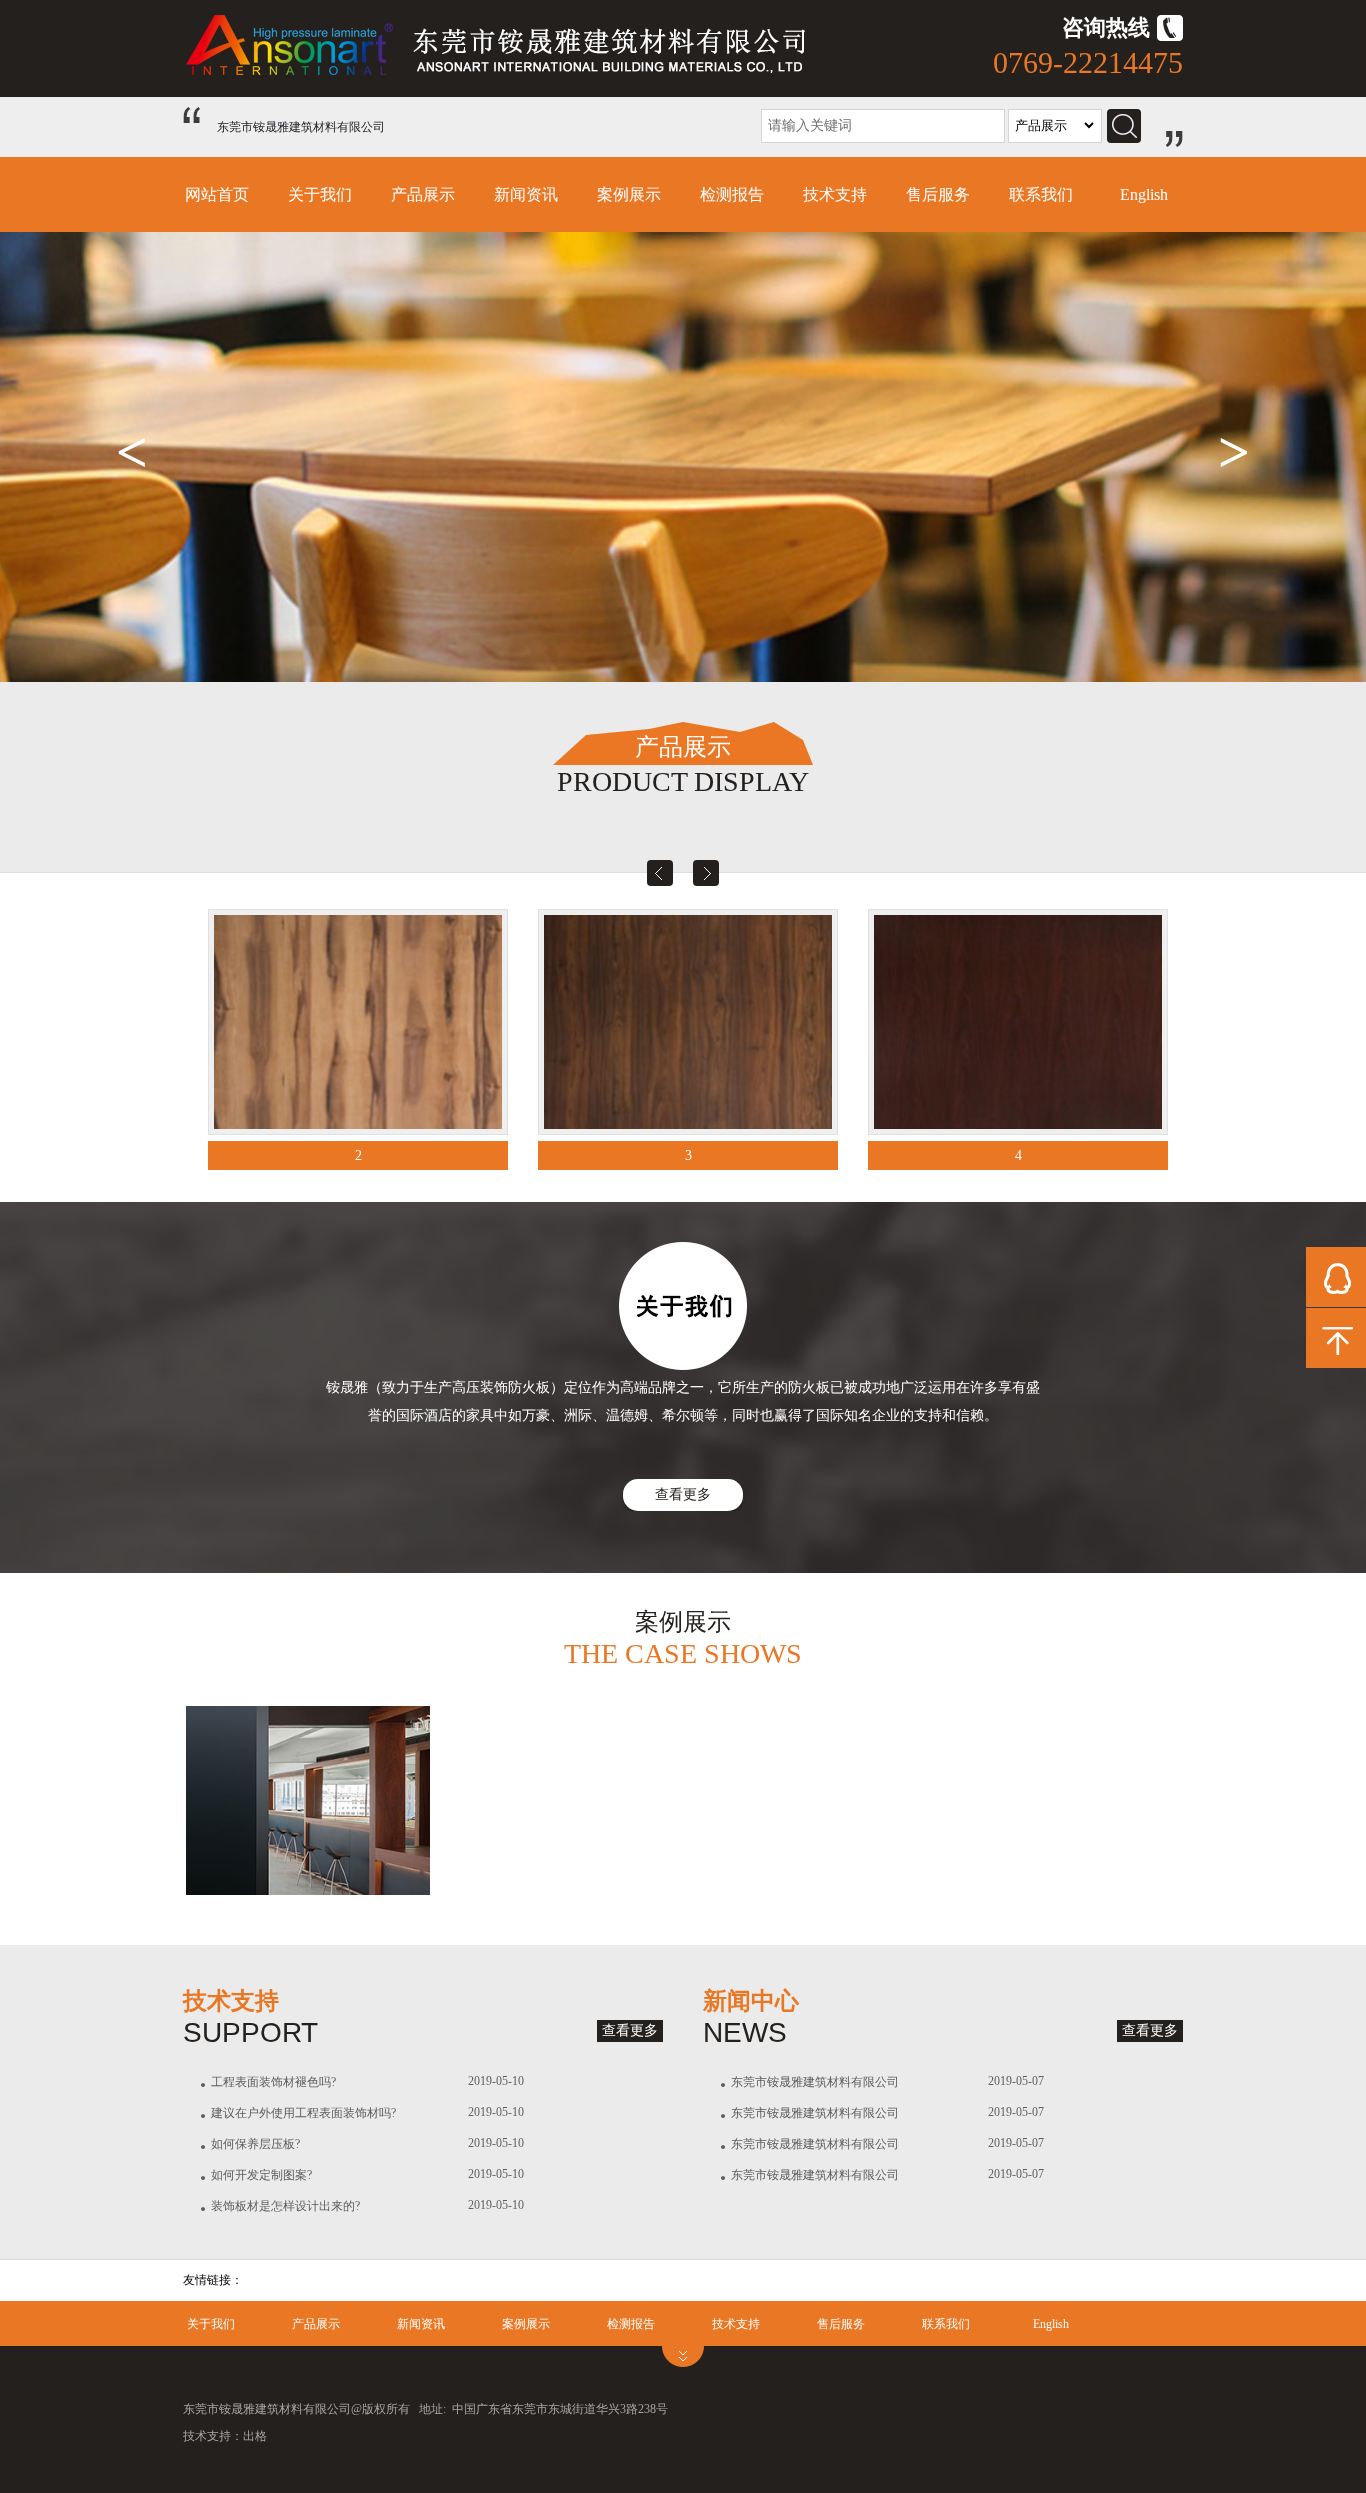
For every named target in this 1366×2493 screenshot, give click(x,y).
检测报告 (732, 194)
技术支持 (835, 194)
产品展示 (423, 194)
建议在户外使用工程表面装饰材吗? (303, 2113)
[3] (358, 1022)
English (1144, 194)
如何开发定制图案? (261, 2175)
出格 (255, 2436)
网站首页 (217, 194)
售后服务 (938, 194)
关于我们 (320, 194)
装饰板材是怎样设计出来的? (285, 2206)
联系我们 (1041, 194)
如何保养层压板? (255, 2144)
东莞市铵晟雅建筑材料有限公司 (815, 2082)
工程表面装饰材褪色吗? (273, 2082)
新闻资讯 (526, 194)
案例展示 (629, 194)
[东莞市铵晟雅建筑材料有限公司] (508, 75)
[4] (688, 1022)
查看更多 (683, 1494)
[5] (1018, 1022)
